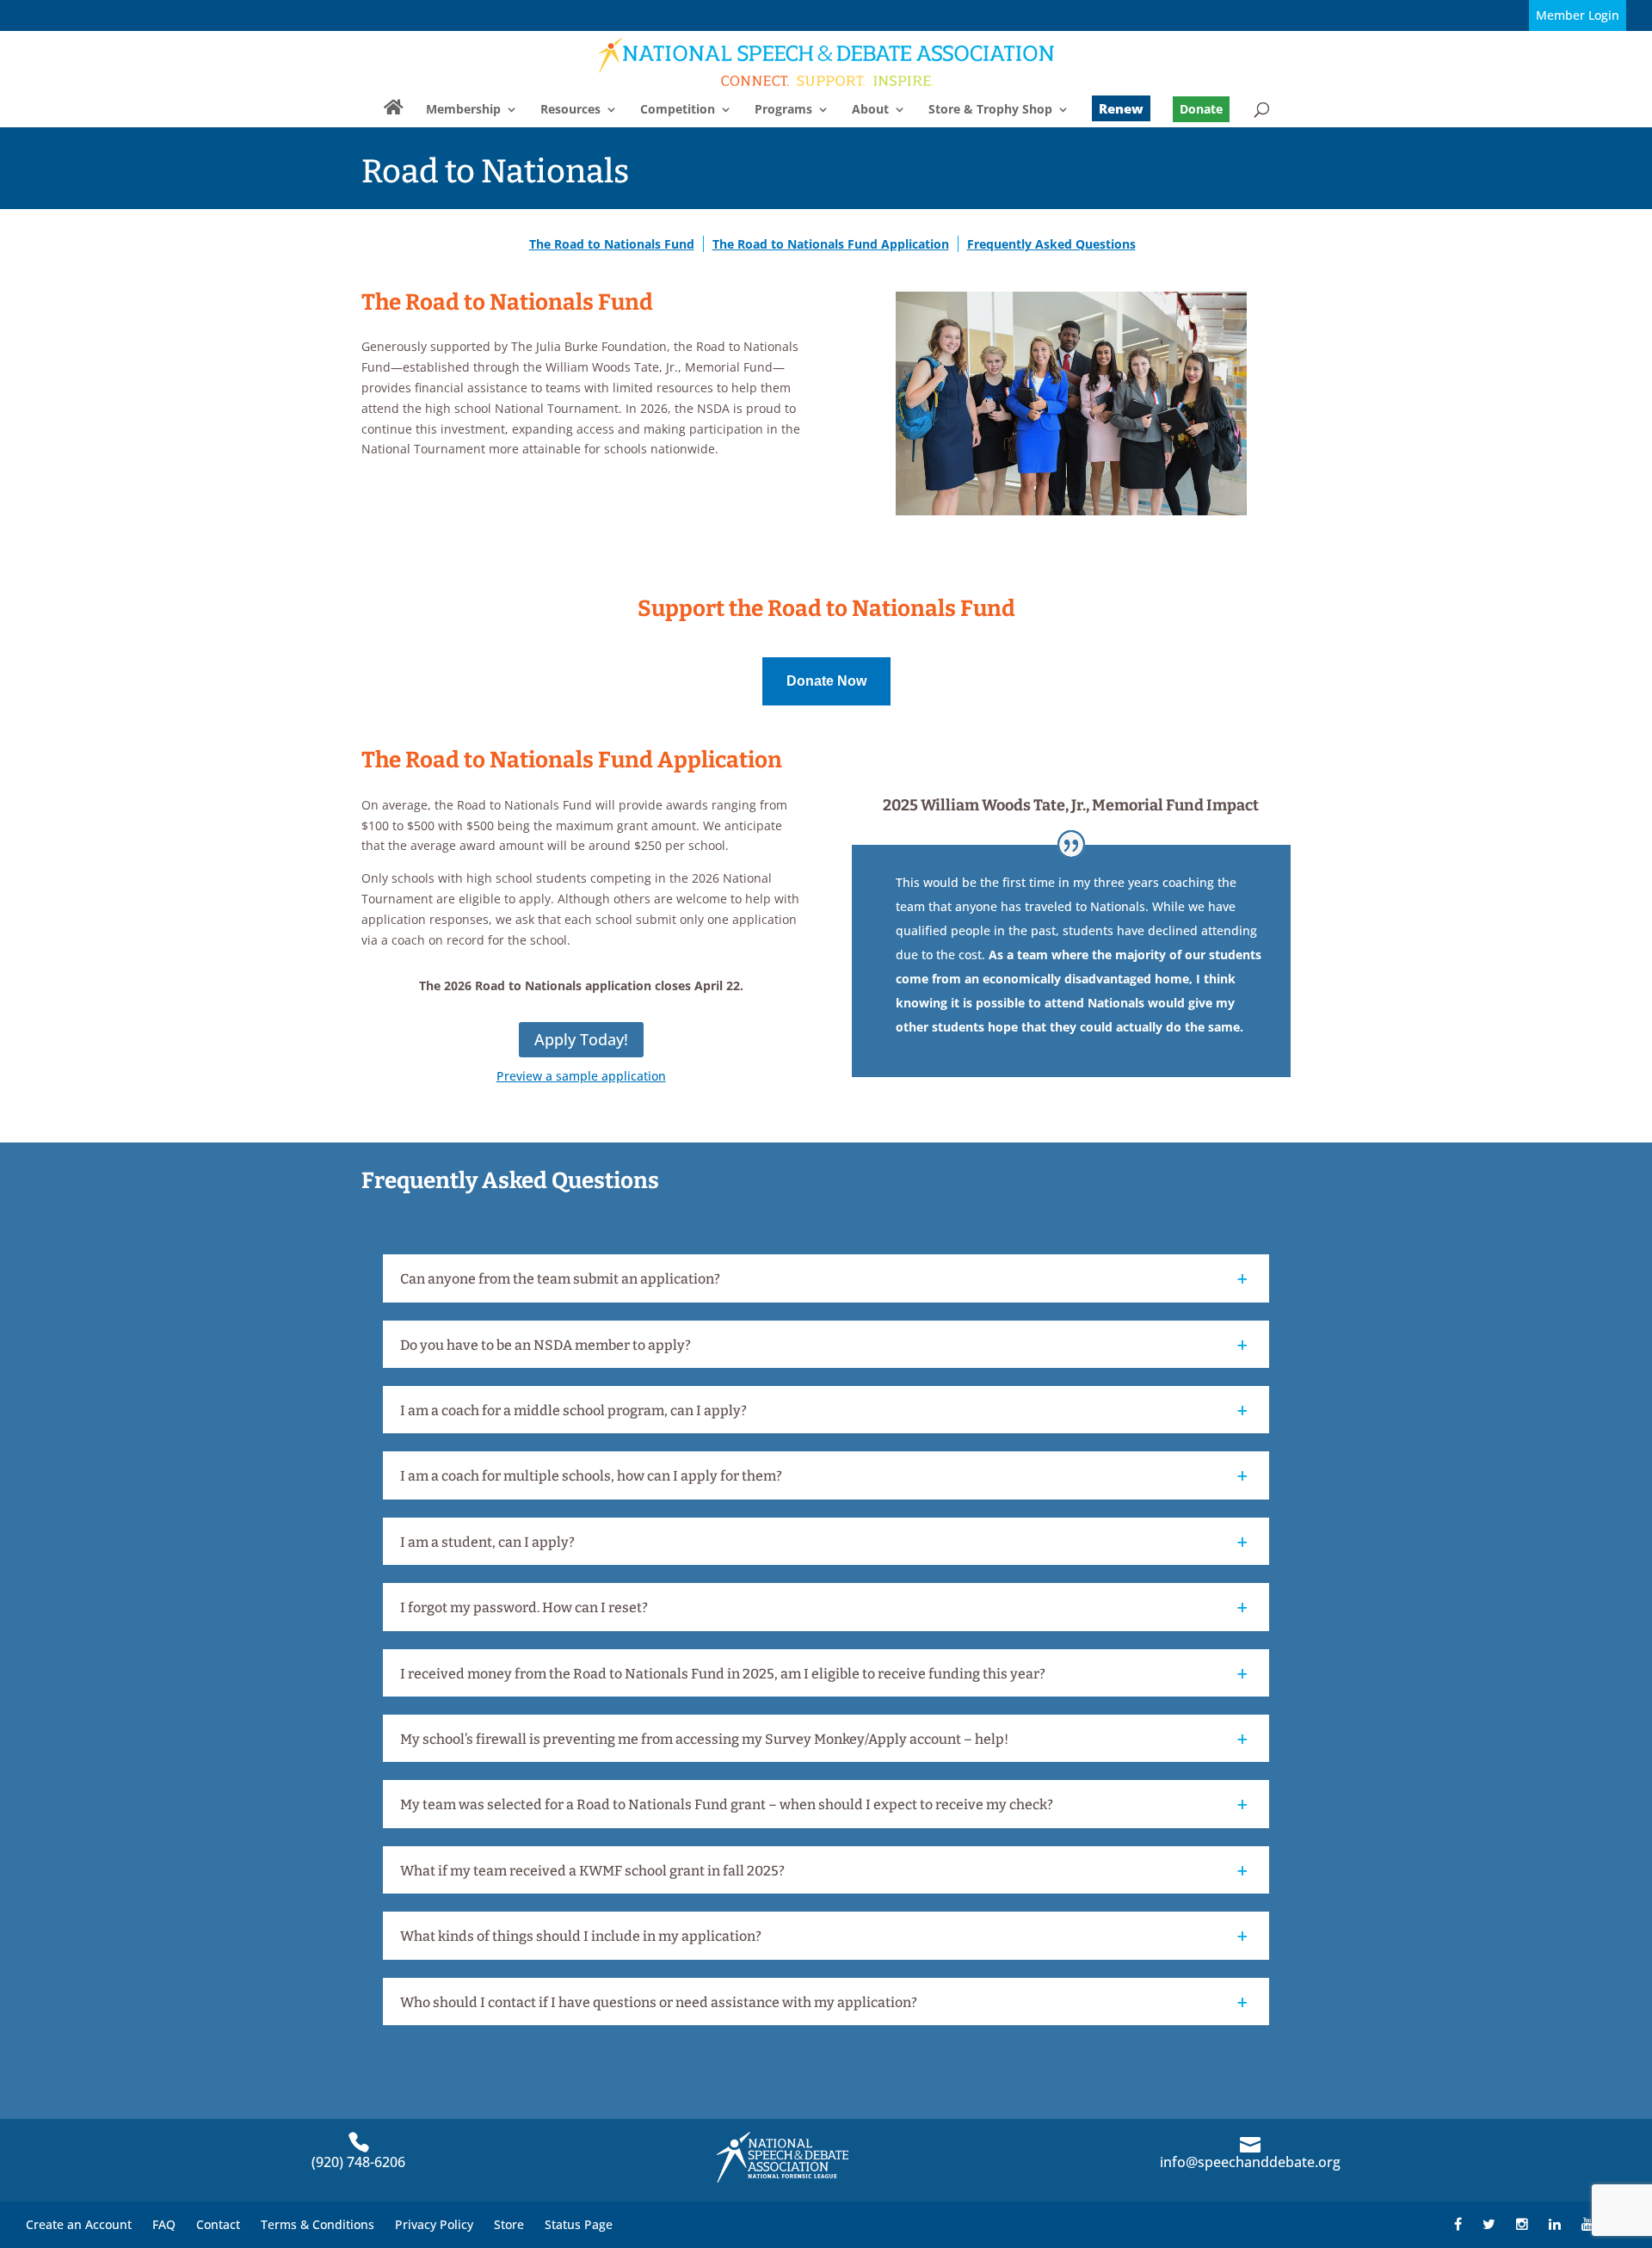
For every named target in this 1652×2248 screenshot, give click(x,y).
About (870, 110)
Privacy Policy (434, 2224)
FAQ (164, 2224)
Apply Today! (581, 1039)
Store (509, 2224)
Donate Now (826, 681)
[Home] (394, 114)
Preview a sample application (581, 1076)
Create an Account (79, 2224)
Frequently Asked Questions (1051, 244)
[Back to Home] (827, 62)
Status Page (579, 2224)
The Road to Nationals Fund (612, 244)
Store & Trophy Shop (990, 110)
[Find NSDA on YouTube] (1587, 2224)
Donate (1201, 109)
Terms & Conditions (317, 2224)
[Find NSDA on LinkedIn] (1555, 2224)
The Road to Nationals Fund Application (831, 244)
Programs (783, 110)
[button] (828, 1281)
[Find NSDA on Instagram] (1522, 2224)
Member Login (1578, 15)
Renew (1121, 108)
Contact (218, 2224)
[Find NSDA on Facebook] (1458, 2224)
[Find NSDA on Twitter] (1489, 2224)
